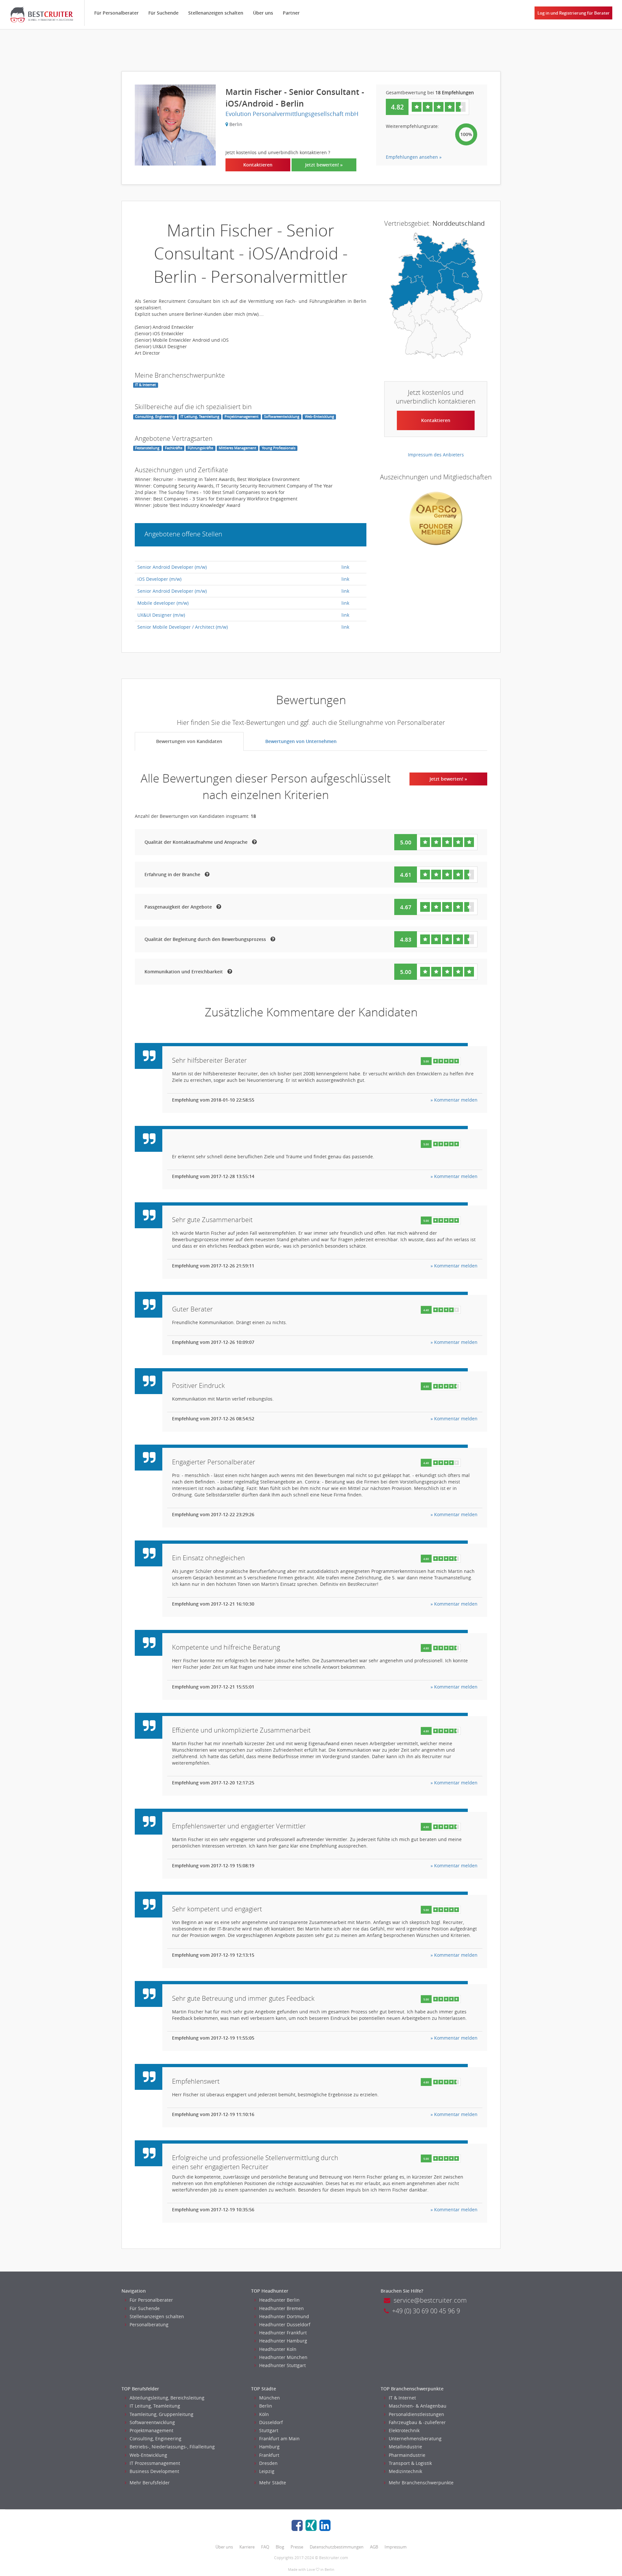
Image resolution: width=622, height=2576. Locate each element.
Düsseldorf (271, 2422)
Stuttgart (269, 2430)
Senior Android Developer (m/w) (172, 567)
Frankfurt (269, 2455)
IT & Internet (402, 2398)
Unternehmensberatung (415, 2439)
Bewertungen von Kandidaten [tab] (189, 741)
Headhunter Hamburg (283, 2341)
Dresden (268, 2463)
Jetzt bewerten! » (324, 165)
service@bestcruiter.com (430, 2300)
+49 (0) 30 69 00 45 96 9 (426, 2311)
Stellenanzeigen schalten (216, 13)
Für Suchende (163, 13)
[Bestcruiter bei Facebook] (297, 2525)
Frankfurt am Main (279, 2439)
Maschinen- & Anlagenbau (418, 2406)
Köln (264, 2414)
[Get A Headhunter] (42, 15)
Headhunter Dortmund (284, 2316)
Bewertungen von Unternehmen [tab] (301, 741)
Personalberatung (149, 2324)
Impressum (396, 2547)
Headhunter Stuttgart (282, 2365)
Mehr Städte (273, 2483)
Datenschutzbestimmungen (337, 2547)
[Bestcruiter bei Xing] (311, 2525)
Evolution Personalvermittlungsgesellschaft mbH (292, 114)
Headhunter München (283, 2357)
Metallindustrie (405, 2447)
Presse (297, 2547)
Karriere (247, 2547)
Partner (291, 13)
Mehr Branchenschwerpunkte (421, 2483)
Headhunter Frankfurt (283, 2333)
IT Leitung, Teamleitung (155, 2406)
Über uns (263, 13)
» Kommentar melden (454, 1100)
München (270, 2398)
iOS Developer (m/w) (159, 579)
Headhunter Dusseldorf (285, 2324)
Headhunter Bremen (282, 2308)
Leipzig (267, 2471)
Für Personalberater (116, 13)
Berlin (266, 2406)
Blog (280, 2547)
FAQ (265, 2547)
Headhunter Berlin (279, 2300)
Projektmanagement (151, 2430)
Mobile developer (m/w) (163, 603)
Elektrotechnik (404, 2430)
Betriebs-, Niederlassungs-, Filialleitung (172, 2447)
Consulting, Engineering (155, 2439)
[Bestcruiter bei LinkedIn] (325, 2525)
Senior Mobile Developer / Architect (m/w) (183, 627)
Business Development (154, 2471)
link (345, 567)
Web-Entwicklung (148, 2455)
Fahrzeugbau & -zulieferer (417, 2422)
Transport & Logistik (410, 2463)
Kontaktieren (258, 165)
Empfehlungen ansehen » (414, 157)
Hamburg (269, 2447)
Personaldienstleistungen (416, 2414)
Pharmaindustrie (407, 2455)
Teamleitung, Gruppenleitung (161, 2414)
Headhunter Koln (278, 2349)
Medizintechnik (405, 2471)
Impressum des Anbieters (436, 455)
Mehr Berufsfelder (150, 2483)
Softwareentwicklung (152, 2422)
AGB (374, 2547)
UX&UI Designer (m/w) (161, 615)
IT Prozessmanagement (155, 2463)
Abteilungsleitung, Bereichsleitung (167, 2398)
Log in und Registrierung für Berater (574, 13)
